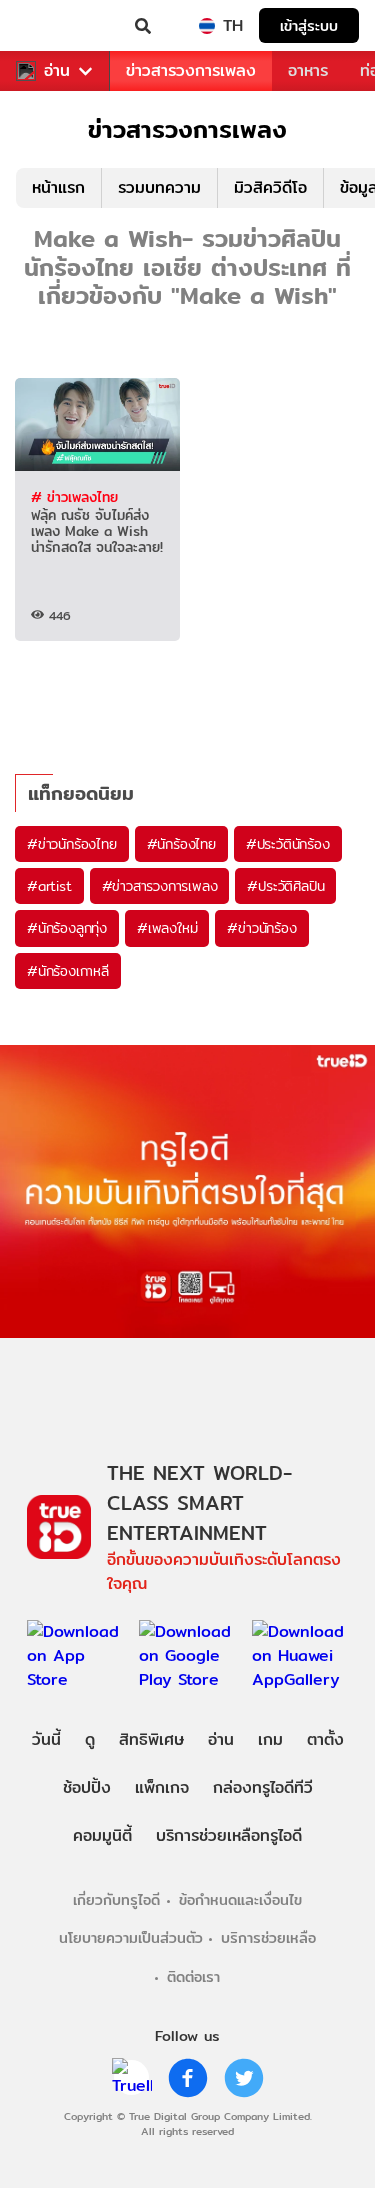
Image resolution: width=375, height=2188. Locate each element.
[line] (132, 2078)
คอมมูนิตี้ (102, 1835)
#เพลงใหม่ (167, 928)
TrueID (56, 26)
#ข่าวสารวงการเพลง (160, 886)
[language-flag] (207, 26)
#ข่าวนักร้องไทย (72, 844)
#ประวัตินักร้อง (288, 844)
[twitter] (244, 2078)
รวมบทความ (159, 187)
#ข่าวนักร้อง (261, 928)
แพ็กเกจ (162, 1787)
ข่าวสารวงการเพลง (191, 70)
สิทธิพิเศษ (151, 1739)
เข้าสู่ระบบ (309, 25)
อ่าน (57, 71)
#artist (49, 886)
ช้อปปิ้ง (87, 1787)
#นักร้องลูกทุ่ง (67, 928)
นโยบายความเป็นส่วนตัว (131, 1937)
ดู (90, 1739)
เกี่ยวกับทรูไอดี (116, 1899)
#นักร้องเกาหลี (68, 971)
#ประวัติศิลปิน (285, 886)
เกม (270, 1739)
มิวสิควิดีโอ (270, 187)
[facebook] (188, 2078)
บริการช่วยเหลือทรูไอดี (229, 1835)
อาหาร (308, 70)
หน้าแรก (58, 187)
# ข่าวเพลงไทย (74, 497)
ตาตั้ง (325, 1739)
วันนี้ (46, 1739)
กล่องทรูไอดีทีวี (263, 1787)
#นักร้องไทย (181, 844)
